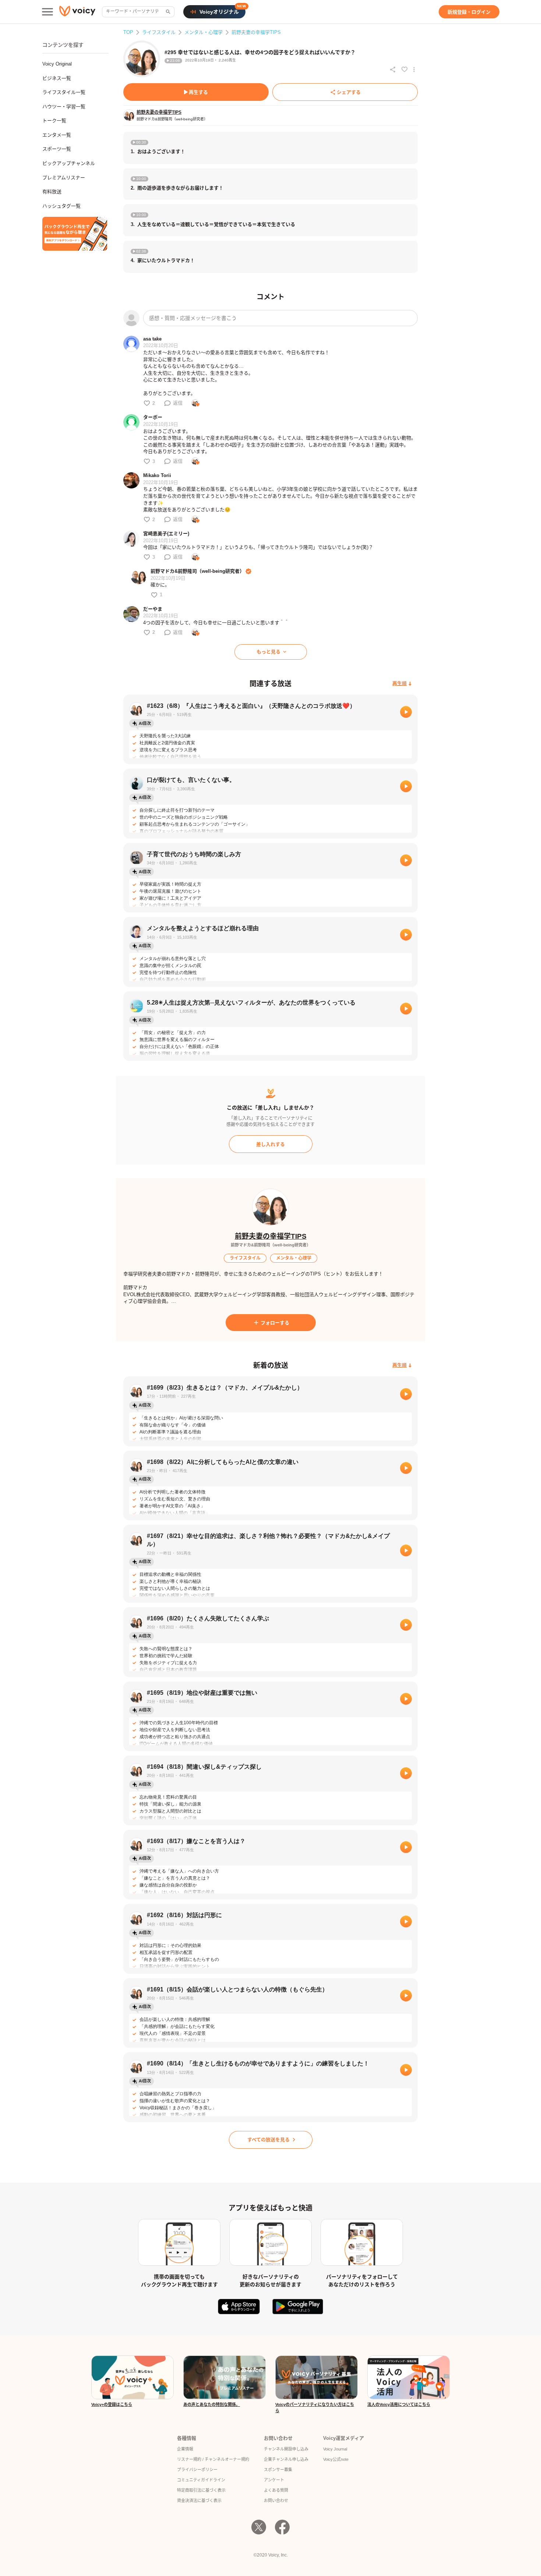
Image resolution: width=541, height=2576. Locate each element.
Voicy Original (57, 64)
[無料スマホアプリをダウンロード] (75, 234)
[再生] (406, 712)
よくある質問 (276, 2490)
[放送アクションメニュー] (414, 70)
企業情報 (185, 2449)
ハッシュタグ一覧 (61, 206)
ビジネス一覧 (57, 78)
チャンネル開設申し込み (286, 2449)
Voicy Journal (335, 2449)
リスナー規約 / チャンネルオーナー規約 (213, 2459)
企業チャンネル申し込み (286, 2459)
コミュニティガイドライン (201, 2480)
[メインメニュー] (47, 12)
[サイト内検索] (167, 12)
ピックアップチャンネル (69, 163)
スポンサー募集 (278, 2470)
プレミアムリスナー (64, 178)
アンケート (274, 2480)
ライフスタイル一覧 (64, 92)
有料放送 (52, 192)
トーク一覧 (54, 121)
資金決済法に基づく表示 (199, 2501)
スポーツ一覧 (57, 149)
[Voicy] (77, 12)
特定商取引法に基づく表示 (201, 2490)
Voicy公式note (336, 2459)
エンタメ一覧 (57, 135)
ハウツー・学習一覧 (64, 107)
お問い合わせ (276, 2501)
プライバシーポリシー (197, 2470)
